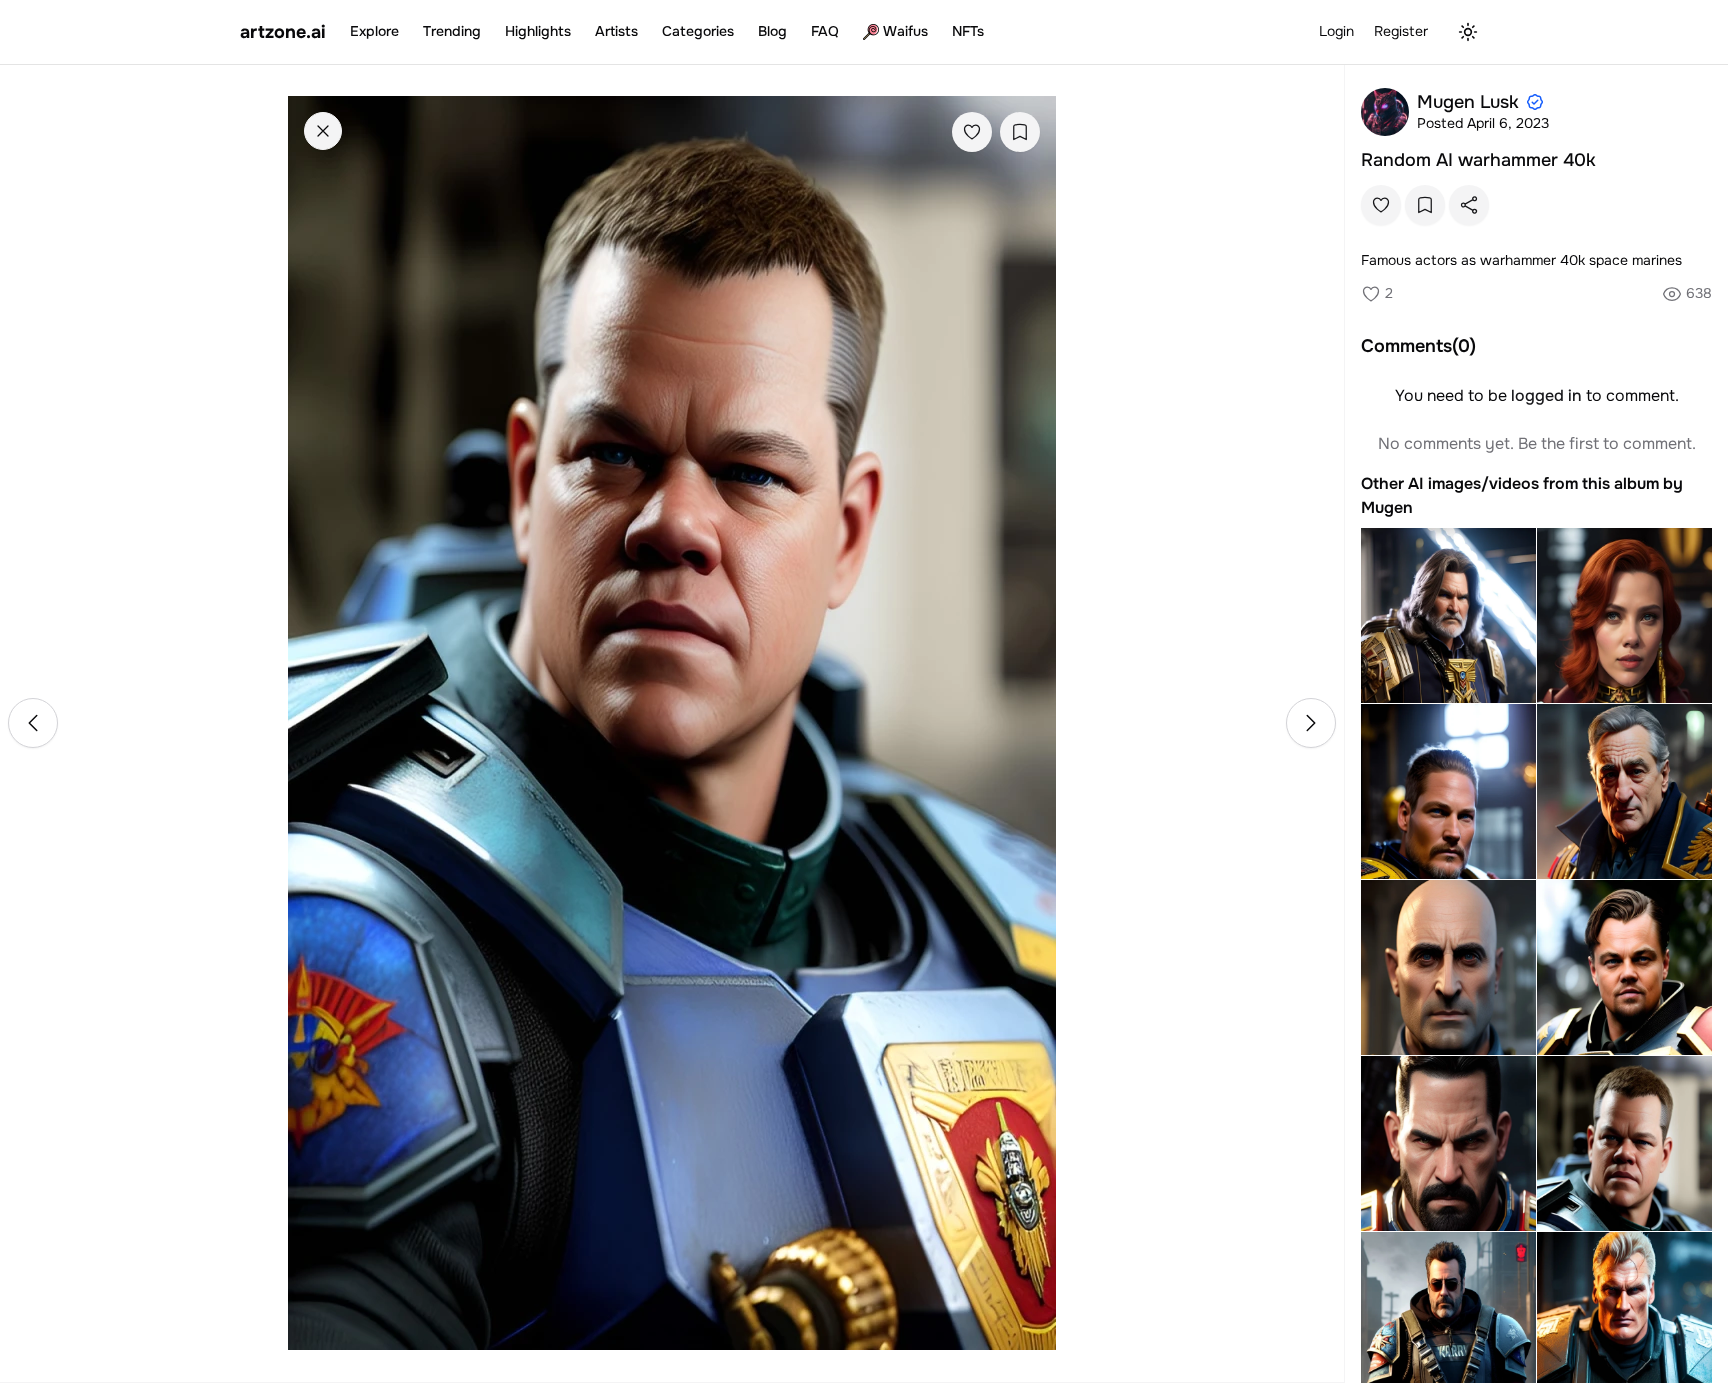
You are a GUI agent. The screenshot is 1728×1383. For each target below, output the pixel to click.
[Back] (323, 131)
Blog (772, 31)
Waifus (905, 31)
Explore (374, 31)
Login (1336, 31)
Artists (616, 31)
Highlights (538, 31)
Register (1401, 31)
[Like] (972, 132)
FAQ (825, 31)
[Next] (1311, 723)
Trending (452, 31)
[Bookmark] (1020, 132)
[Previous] (33, 723)
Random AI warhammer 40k (1478, 160)
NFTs (968, 31)
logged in (1546, 395)
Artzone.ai (283, 32)
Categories (698, 31)
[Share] (1469, 205)
